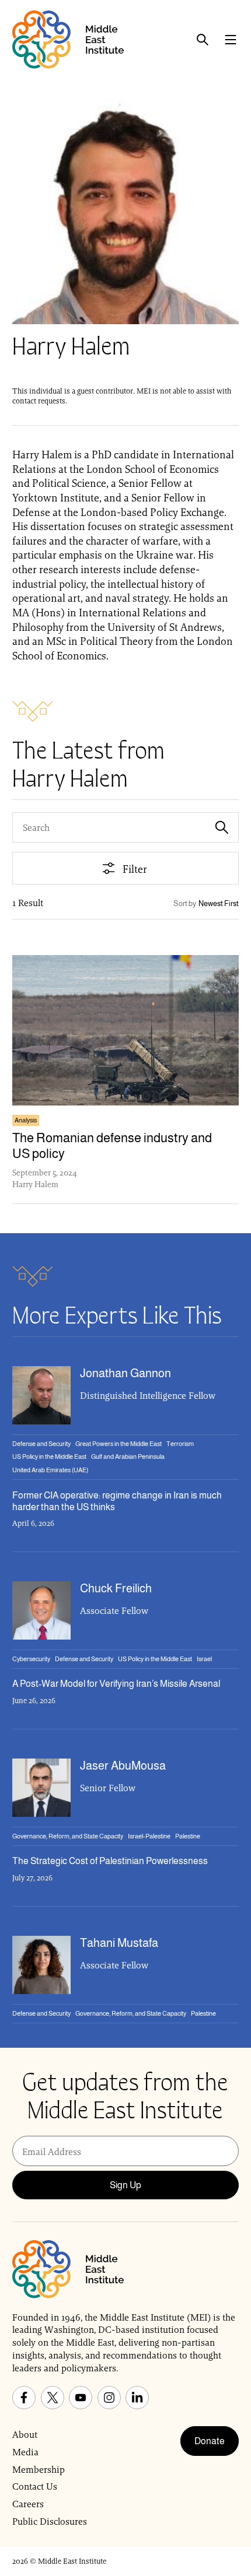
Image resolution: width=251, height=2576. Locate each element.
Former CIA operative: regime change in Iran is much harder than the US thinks (117, 1501)
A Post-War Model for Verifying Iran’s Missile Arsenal (116, 1684)
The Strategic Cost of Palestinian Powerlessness (110, 1861)
